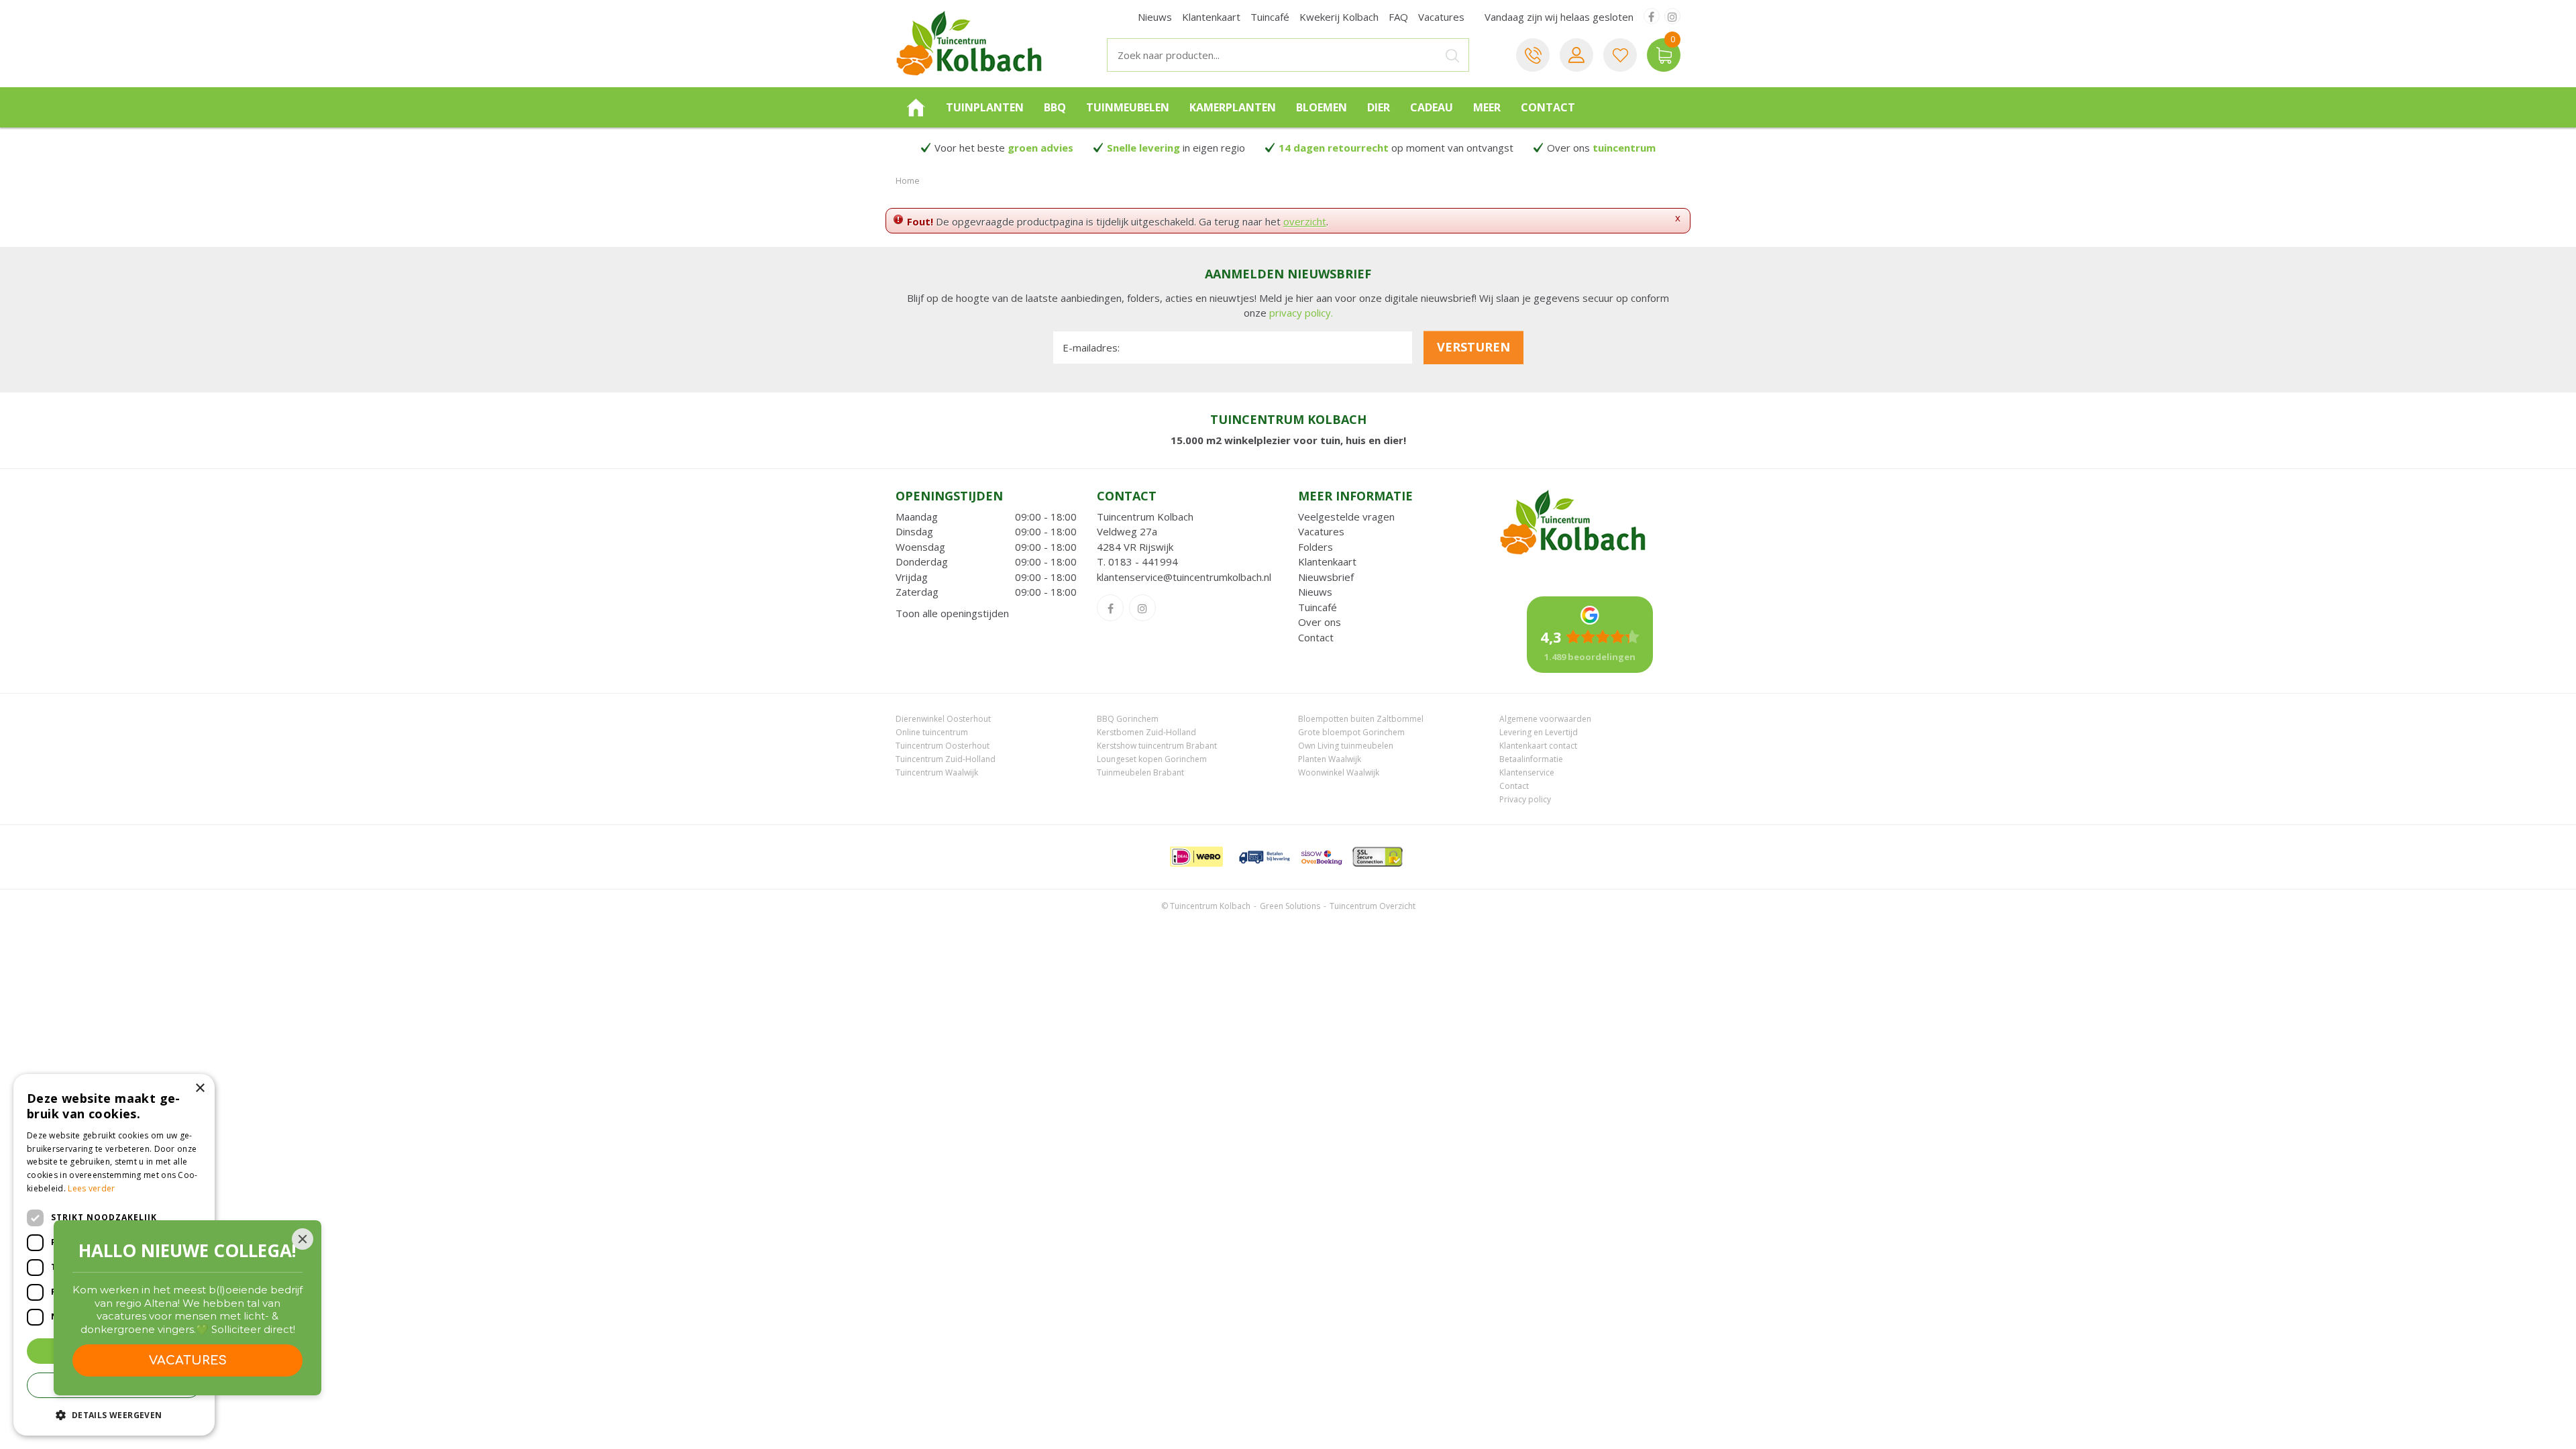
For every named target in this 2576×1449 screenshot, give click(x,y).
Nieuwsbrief (1326, 577)
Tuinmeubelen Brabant (1140, 772)
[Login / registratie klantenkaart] (1576, 55)
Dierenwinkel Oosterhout (943, 719)
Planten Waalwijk (1330, 759)
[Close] (303, 1239)
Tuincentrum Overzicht (1373, 906)
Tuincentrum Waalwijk (937, 772)
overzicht (1305, 221)
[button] (114, 1414)
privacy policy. (1301, 313)
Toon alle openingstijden (952, 613)
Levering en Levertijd (1539, 732)
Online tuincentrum (932, 732)
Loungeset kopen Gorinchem (1152, 759)
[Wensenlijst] (1620, 55)
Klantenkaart (1327, 561)
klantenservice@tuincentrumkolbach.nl (1184, 577)
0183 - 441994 (1143, 561)
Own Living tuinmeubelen (1346, 746)
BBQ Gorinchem (1128, 719)
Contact (1316, 637)
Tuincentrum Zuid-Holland (946, 759)
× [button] (200, 1088)
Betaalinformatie (1531, 759)
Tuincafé (1318, 607)
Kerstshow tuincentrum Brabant (1157, 746)
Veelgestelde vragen (1346, 517)
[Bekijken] (1664, 55)
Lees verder (91, 1188)
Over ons (1320, 622)
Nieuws (1315, 592)
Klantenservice (1527, 772)
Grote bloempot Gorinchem (1351, 732)
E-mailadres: (1091, 347)
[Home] (916, 107)
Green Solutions (1290, 906)
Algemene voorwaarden (1545, 719)
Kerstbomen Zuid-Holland (1146, 732)
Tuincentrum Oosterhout (943, 746)
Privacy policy (1525, 799)
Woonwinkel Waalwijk (1339, 772)
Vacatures (1321, 531)
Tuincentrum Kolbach (1145, 517)
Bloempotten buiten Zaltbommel (1361, 719)
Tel (1533, 55)
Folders (1316, 547)
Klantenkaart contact (1538, 746)
